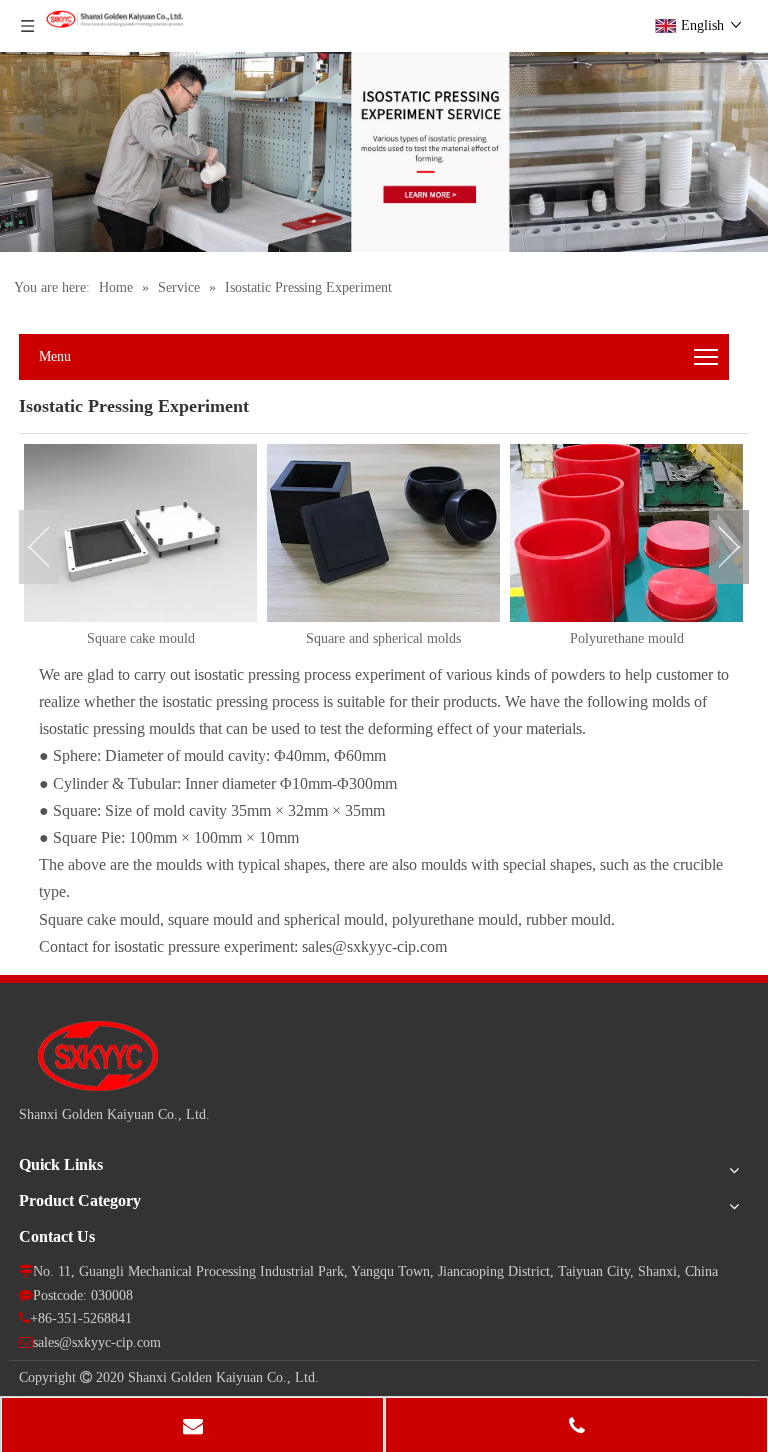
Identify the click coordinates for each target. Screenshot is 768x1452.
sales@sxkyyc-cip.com (97, 1342)
